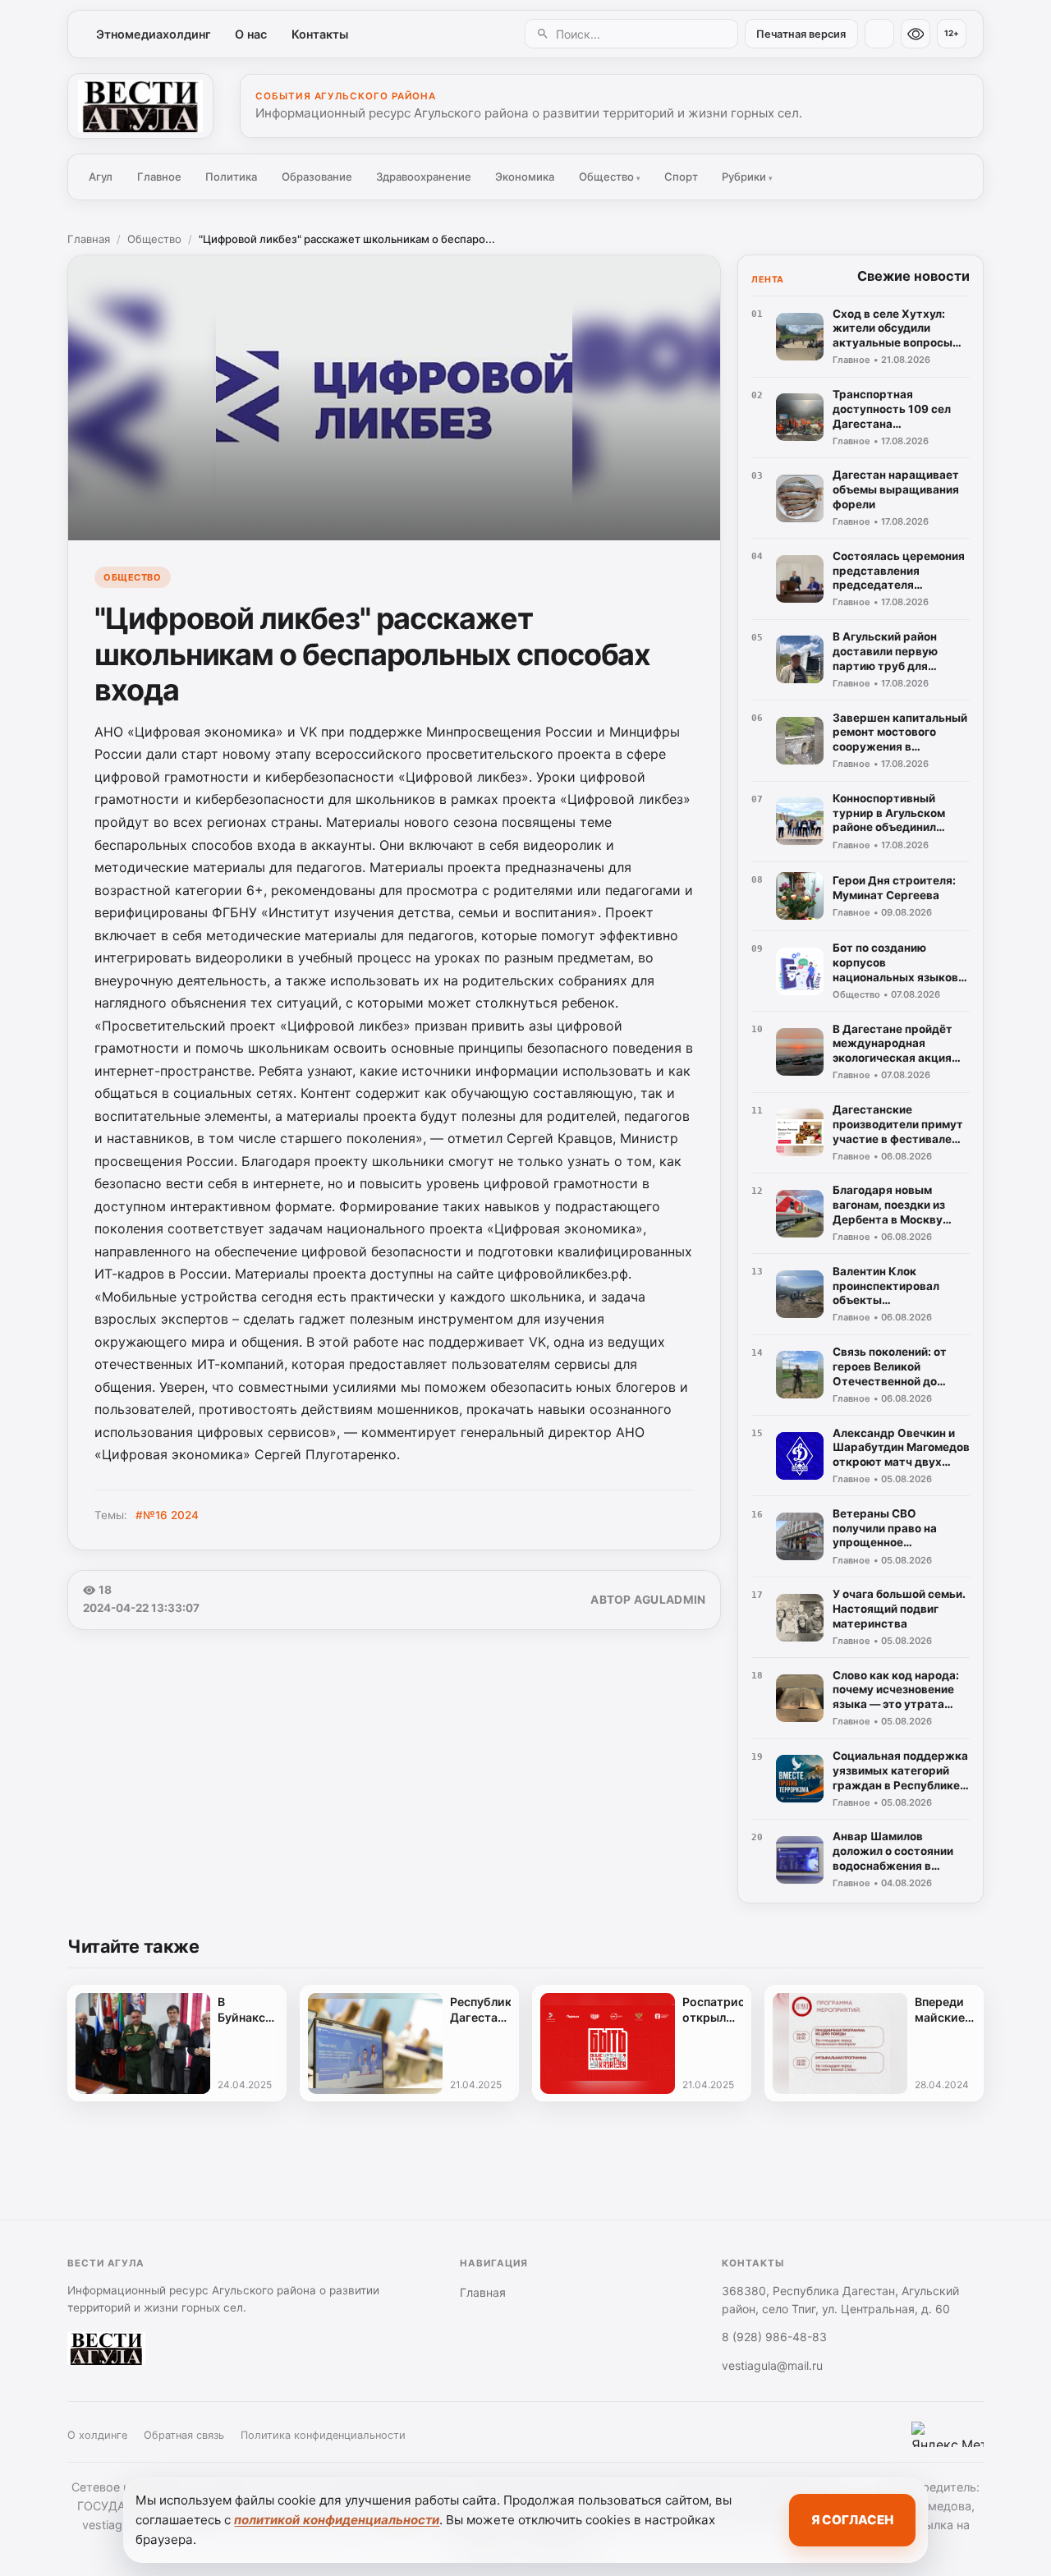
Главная (89, 239)
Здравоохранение (424, 177)
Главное (159, 177)
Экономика (525, 177)
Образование (317, 177)
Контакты (320, 34)
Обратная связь (184, 2435)
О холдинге (97, 2435)
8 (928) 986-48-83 (774, 2337)
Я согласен (852, 2520)
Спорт (681, 177)
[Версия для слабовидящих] (916, 34)
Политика (231, 177)
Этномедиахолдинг (154, 34)
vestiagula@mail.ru (772, 2365)
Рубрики (747, 177)
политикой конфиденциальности (337, 2520)
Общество (610, 177)
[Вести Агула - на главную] (140, 106)
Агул (101, 177)
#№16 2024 (167, 1515)
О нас (251, 34)
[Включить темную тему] (879, 34)
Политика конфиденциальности (323, 2435)
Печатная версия (801, 34)
